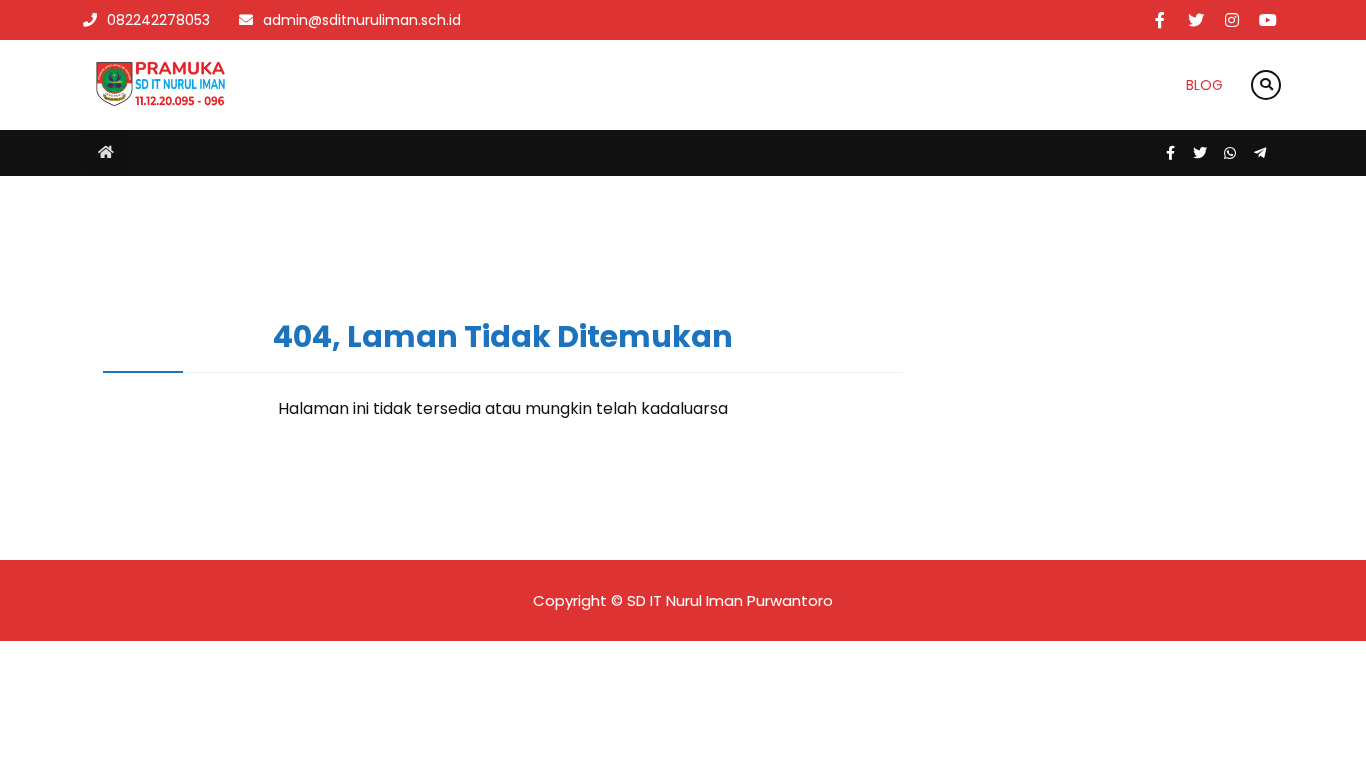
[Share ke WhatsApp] (1232, 153)
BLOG (1204, 85)
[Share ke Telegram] (1260, 153)
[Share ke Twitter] (1202, 153)
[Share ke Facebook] (1172, 153)
